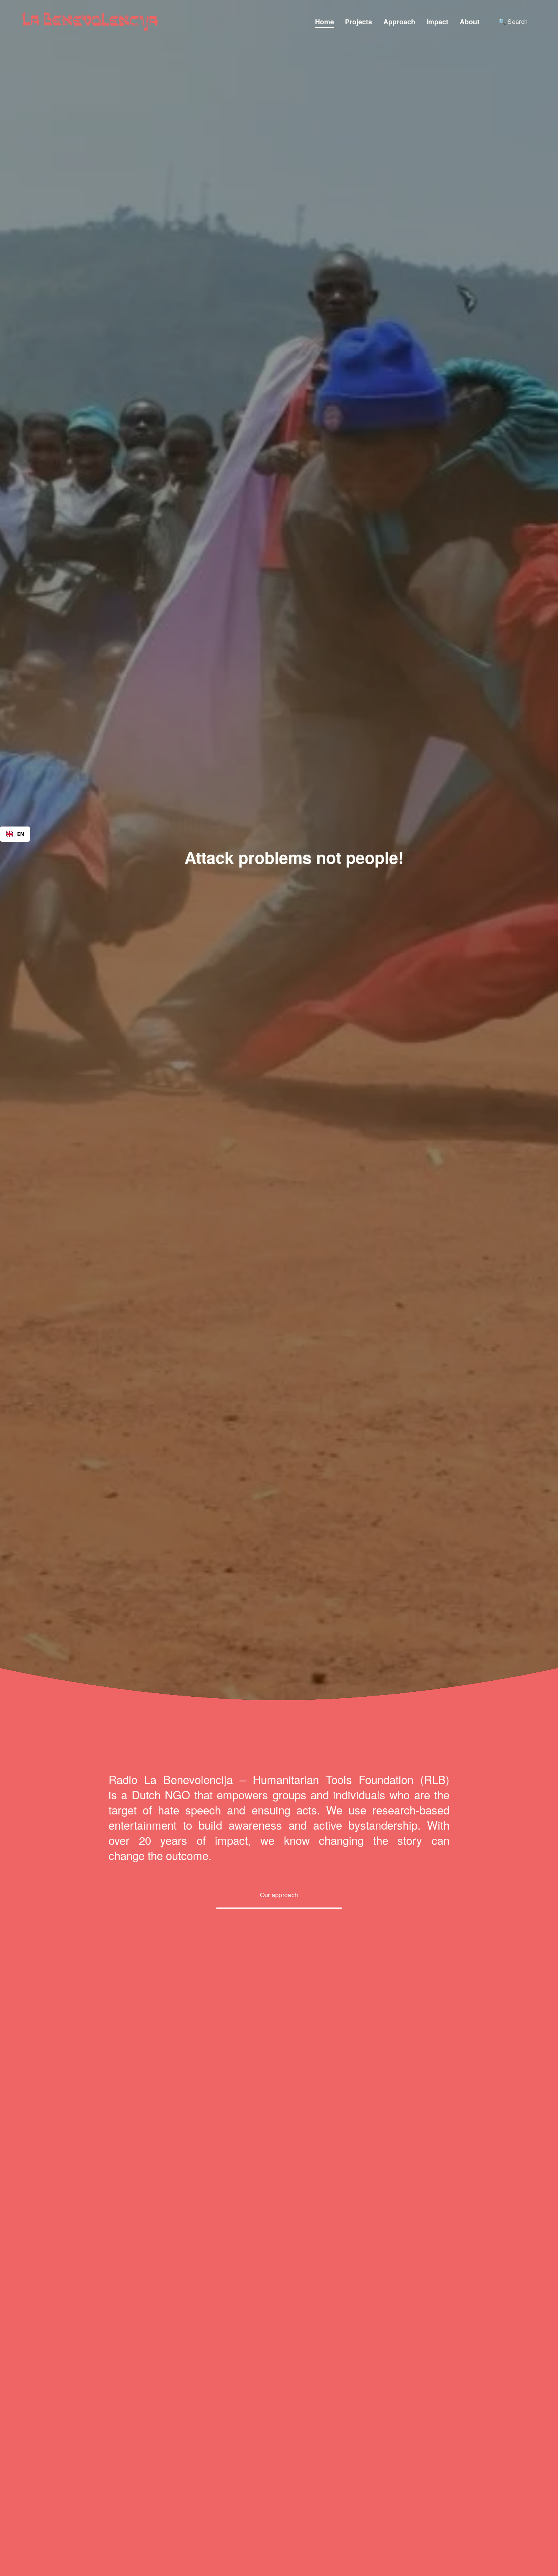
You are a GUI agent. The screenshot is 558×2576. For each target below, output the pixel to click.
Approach (399, 21)
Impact (437, 21)
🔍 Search (513, 21)
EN (21, 834)
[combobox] (15, 834)
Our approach (279, 1895)
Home (325, 21)
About (470, 21)
